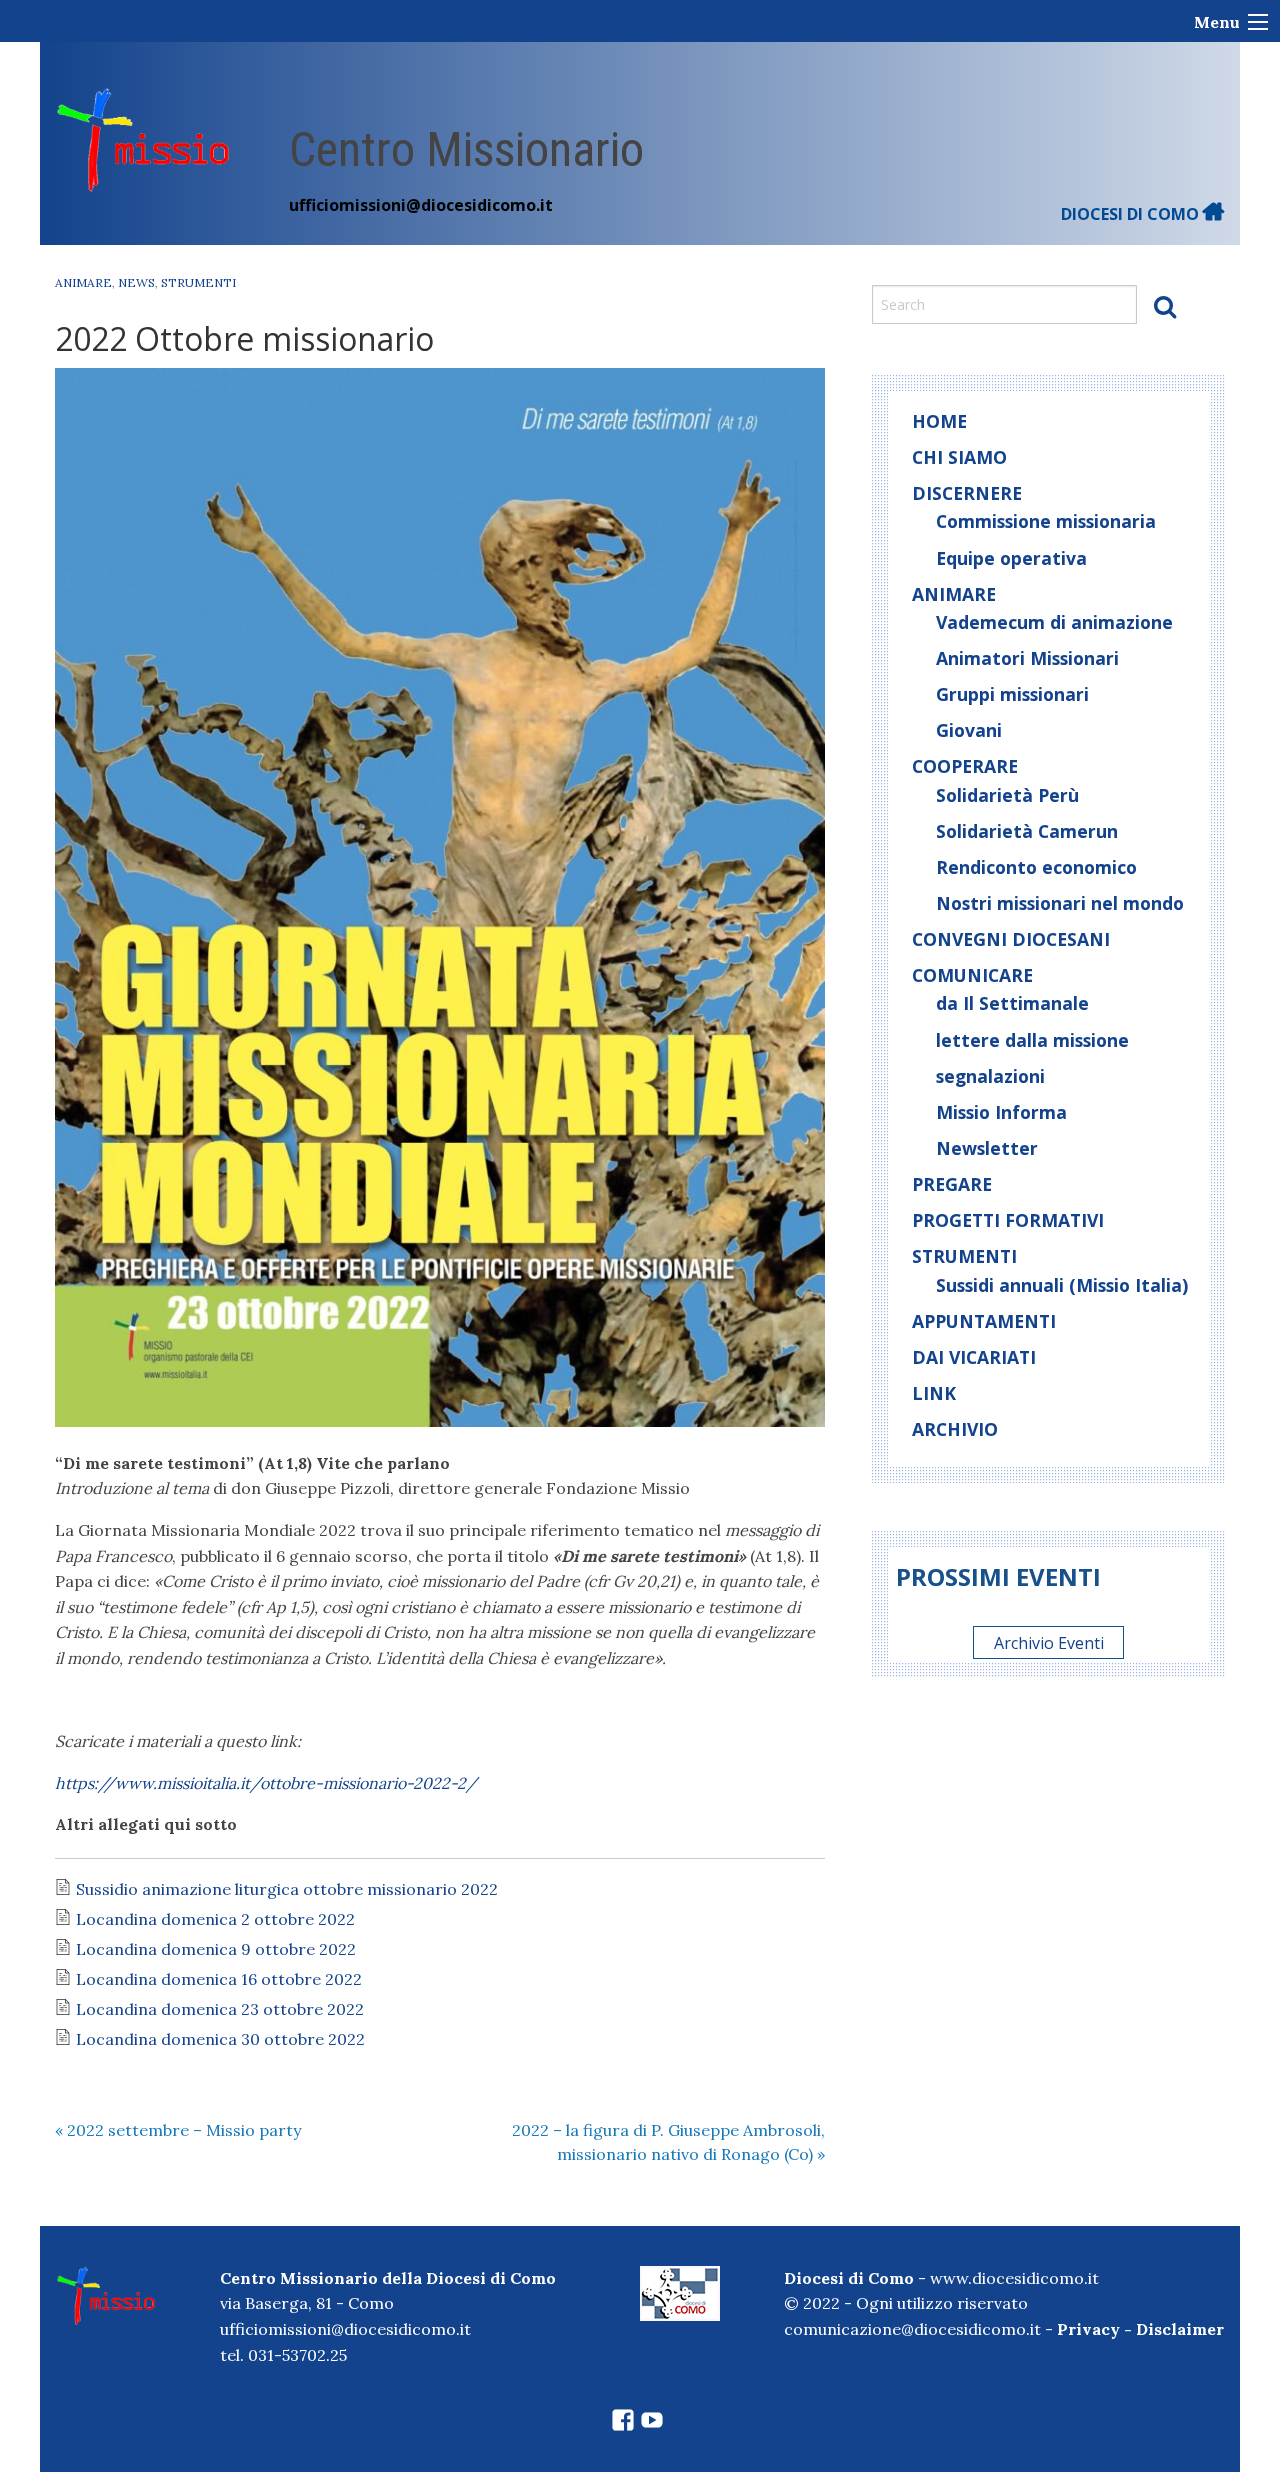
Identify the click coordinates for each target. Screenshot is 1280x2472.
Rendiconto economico (1036, 867)
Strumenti (198, 282)
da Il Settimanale (1012, 1003)
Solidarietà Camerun (1027, 831)
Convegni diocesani (1011, 939)
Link (934, 1393)
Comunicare (972, 975)
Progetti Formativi (1008, 1220)
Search (1165, 306)
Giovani (969, 730)
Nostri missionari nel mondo (1060, 903)
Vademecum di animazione (1054, 622)
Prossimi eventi (998, 1576)
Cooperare (965, 766)
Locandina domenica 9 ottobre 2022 (216, 1949)
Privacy (1088, 2329)
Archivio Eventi (1049, 1642)
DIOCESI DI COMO (1132, 214)
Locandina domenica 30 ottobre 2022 (220, 2039)
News (136, 282)
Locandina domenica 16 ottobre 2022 (219, 1979)
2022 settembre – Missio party (178, 2130)
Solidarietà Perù (1007, 795)
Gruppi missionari (1012, 694)
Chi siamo (959, 457)
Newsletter (987, 1148)
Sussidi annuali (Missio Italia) (1062, 1285)
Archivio (955, 1429)
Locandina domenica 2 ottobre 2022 (215, 1919)
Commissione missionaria (1046, 521)
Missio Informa (1001, 1112)
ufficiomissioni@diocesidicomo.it (421, 205)
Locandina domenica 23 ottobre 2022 (220, 2009)
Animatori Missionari (1027, 658)
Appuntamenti (984, 1321)
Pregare (952, 1184)
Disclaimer (1180, 2329)
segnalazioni (990, 1076)
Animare (83, 282)
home (939, 421)
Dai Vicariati (974, 1357)
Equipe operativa (1011, 558)
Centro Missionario (466, 149)
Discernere (967, 493)
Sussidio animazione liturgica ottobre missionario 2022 (287, 1889)
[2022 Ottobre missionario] (440, 897)
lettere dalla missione (1032, 1040)
